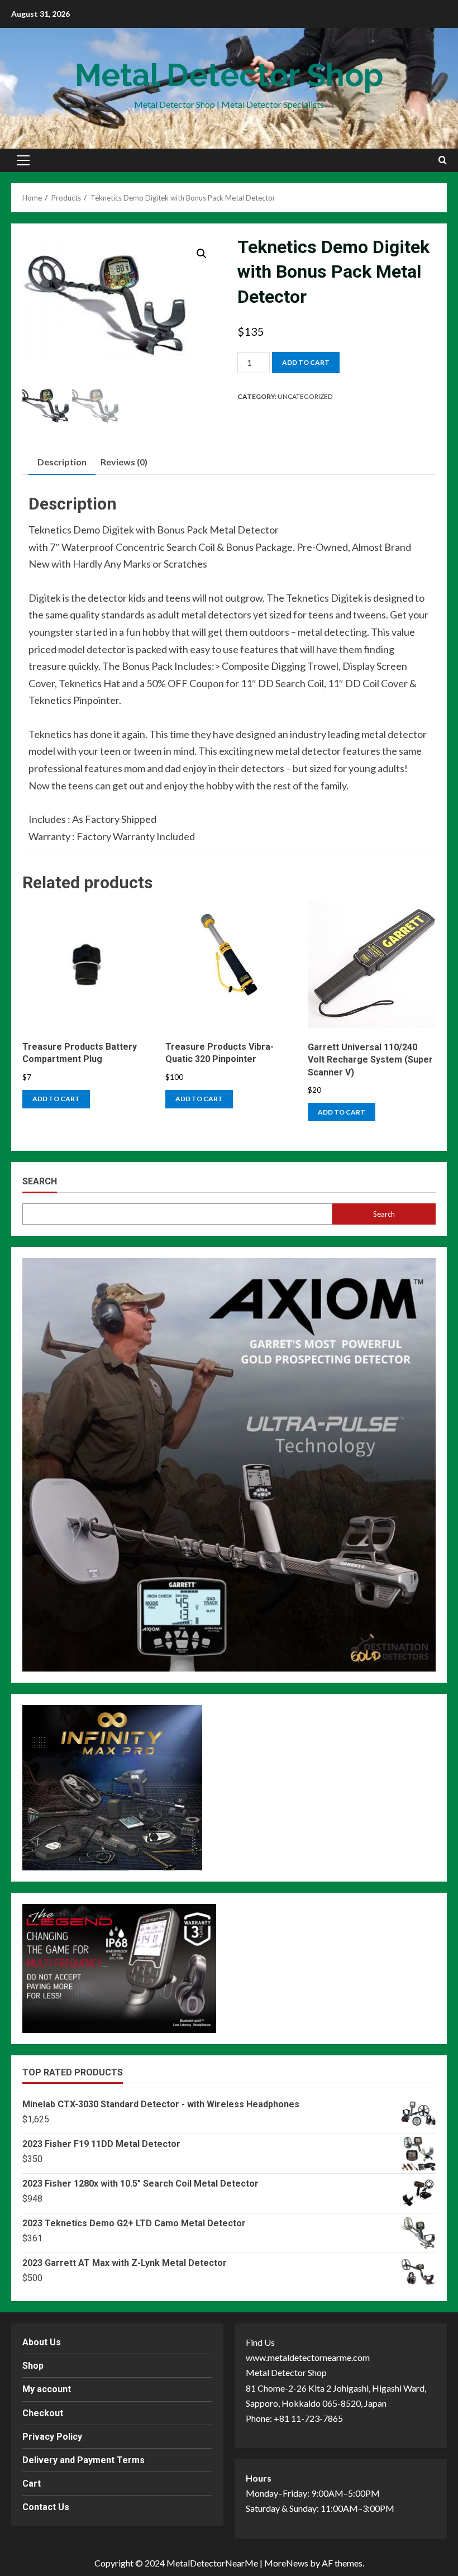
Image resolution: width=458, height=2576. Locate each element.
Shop (33, 2366)
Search (40, 1181)
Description (62, 462)
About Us (42, 2342)
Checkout (43, 2413)
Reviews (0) (124, 462)
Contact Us (46, 2507)
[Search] (443, 160)
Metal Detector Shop (229, 75)
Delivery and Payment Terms (84, 2460)
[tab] (62, 462)
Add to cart (306, 362)
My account (47, 2389)
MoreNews (286, 2563)
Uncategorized (305, 396)
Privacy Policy (52, 2437)
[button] (23, 160)
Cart (32, 2484)
